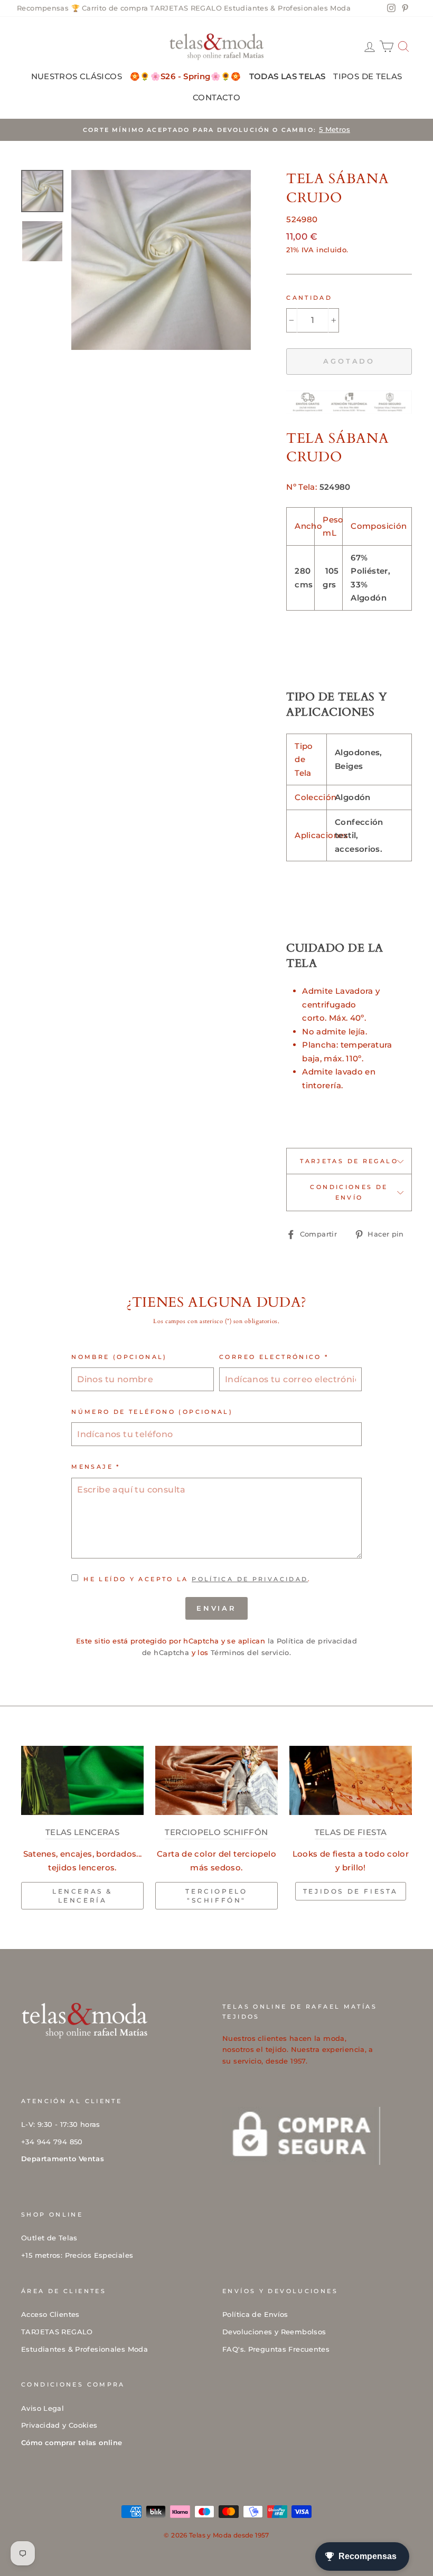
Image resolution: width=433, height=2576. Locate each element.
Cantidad (309, 298)
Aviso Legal (43, 2408)
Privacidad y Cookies (59, 2425)
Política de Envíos (255, 2314)
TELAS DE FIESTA (351, 1832)
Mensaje (96, 1467)
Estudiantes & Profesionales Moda (287, 8)
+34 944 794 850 (52, 2142)
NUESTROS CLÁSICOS (77, 76)
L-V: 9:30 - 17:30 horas (61, 2125)
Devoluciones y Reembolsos (274, 2332)
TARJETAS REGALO (186, 8)
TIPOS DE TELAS (368, 76)
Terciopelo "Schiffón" (216, 1896)
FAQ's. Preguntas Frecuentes (276, 2349)
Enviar (216, 1608)
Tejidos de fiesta (351, 1891)
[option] (216, 130)
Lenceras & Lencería (82, 1896)
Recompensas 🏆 (48, 8)
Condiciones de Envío (349, 1192)
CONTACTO (216, 97)
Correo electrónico (274, 1357)
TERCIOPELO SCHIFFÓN (216, 1832)
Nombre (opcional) (119, 1357)
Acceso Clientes (50, 2314)
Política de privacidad (250, 1579)
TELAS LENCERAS (82, 1832)
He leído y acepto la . (197, 1579)
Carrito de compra (115, 8)
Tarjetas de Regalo (349, 1161)
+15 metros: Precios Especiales (77, 2255)
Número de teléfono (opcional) (152, 1412)
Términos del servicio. (251, 1653)
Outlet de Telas (49, 2238)
